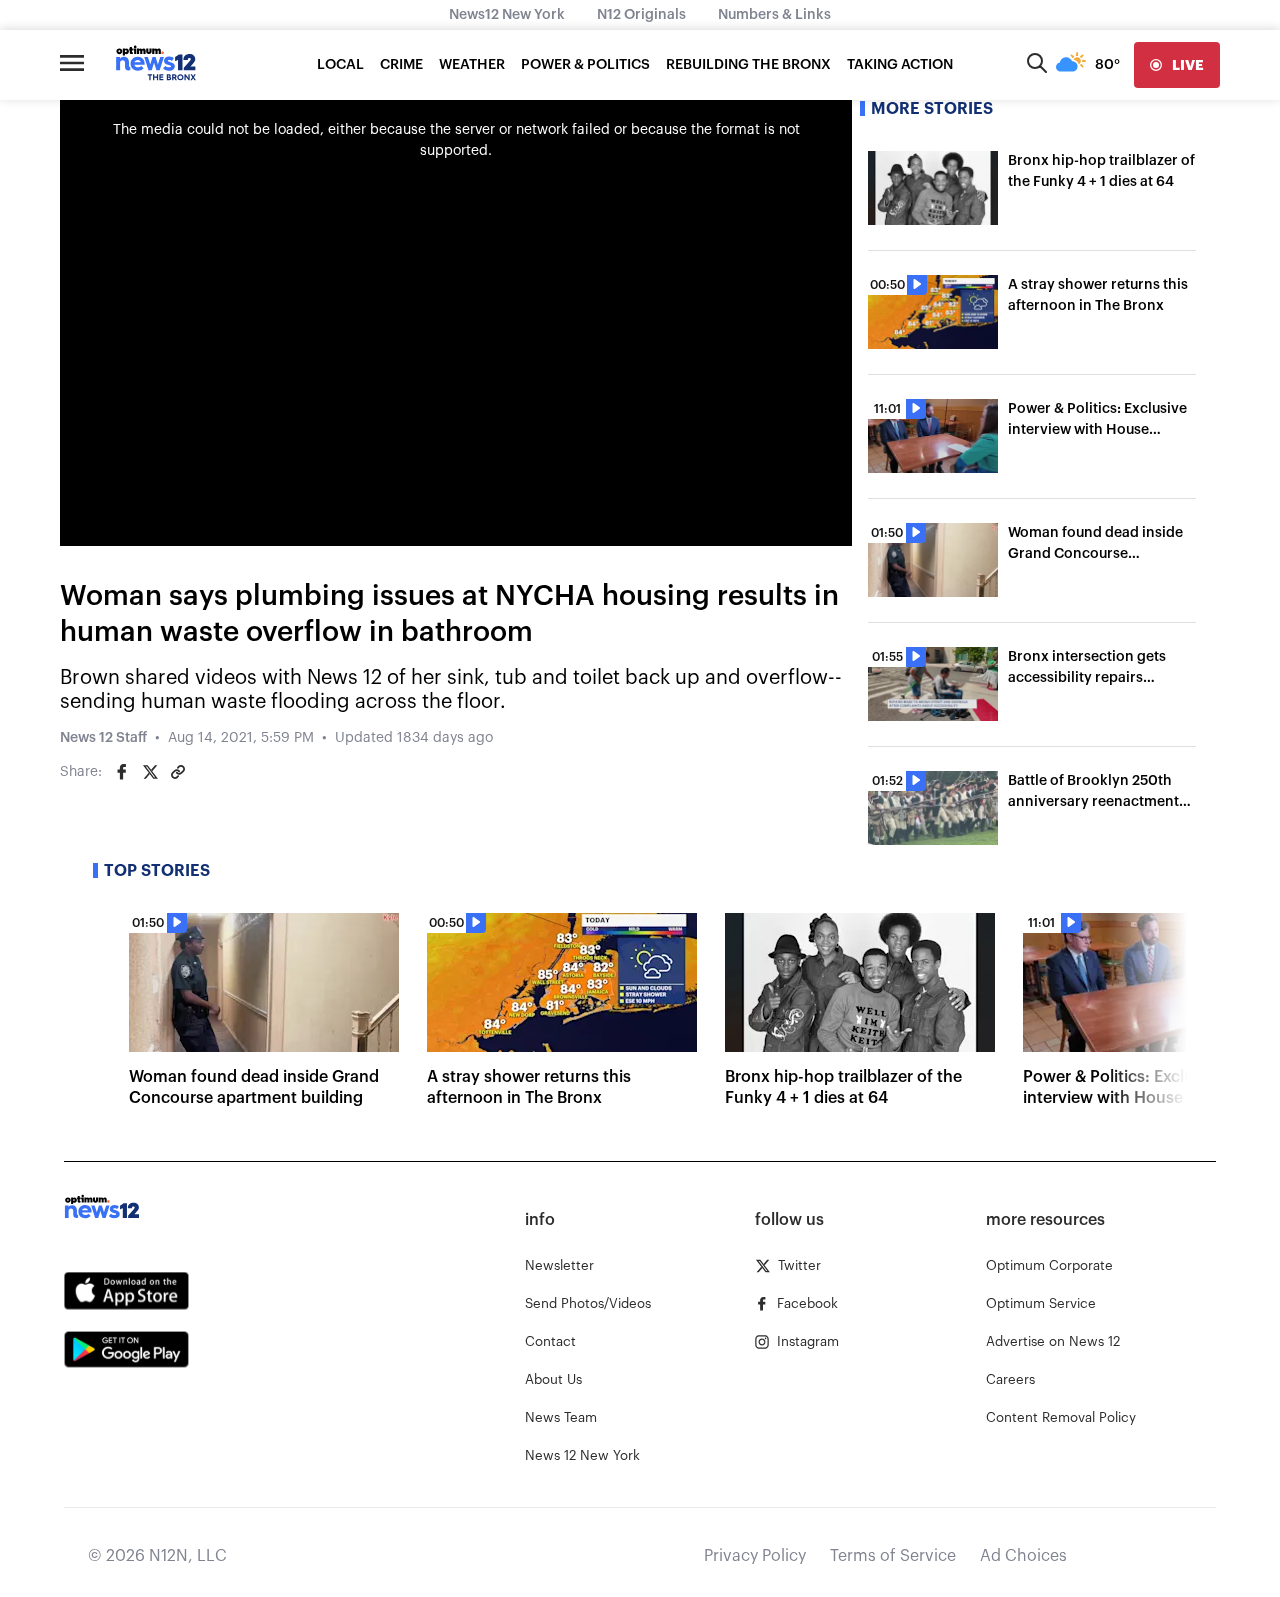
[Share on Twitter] (150, 772)
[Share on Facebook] (122, 772)
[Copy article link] (178, 772)
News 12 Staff (103, 738)
